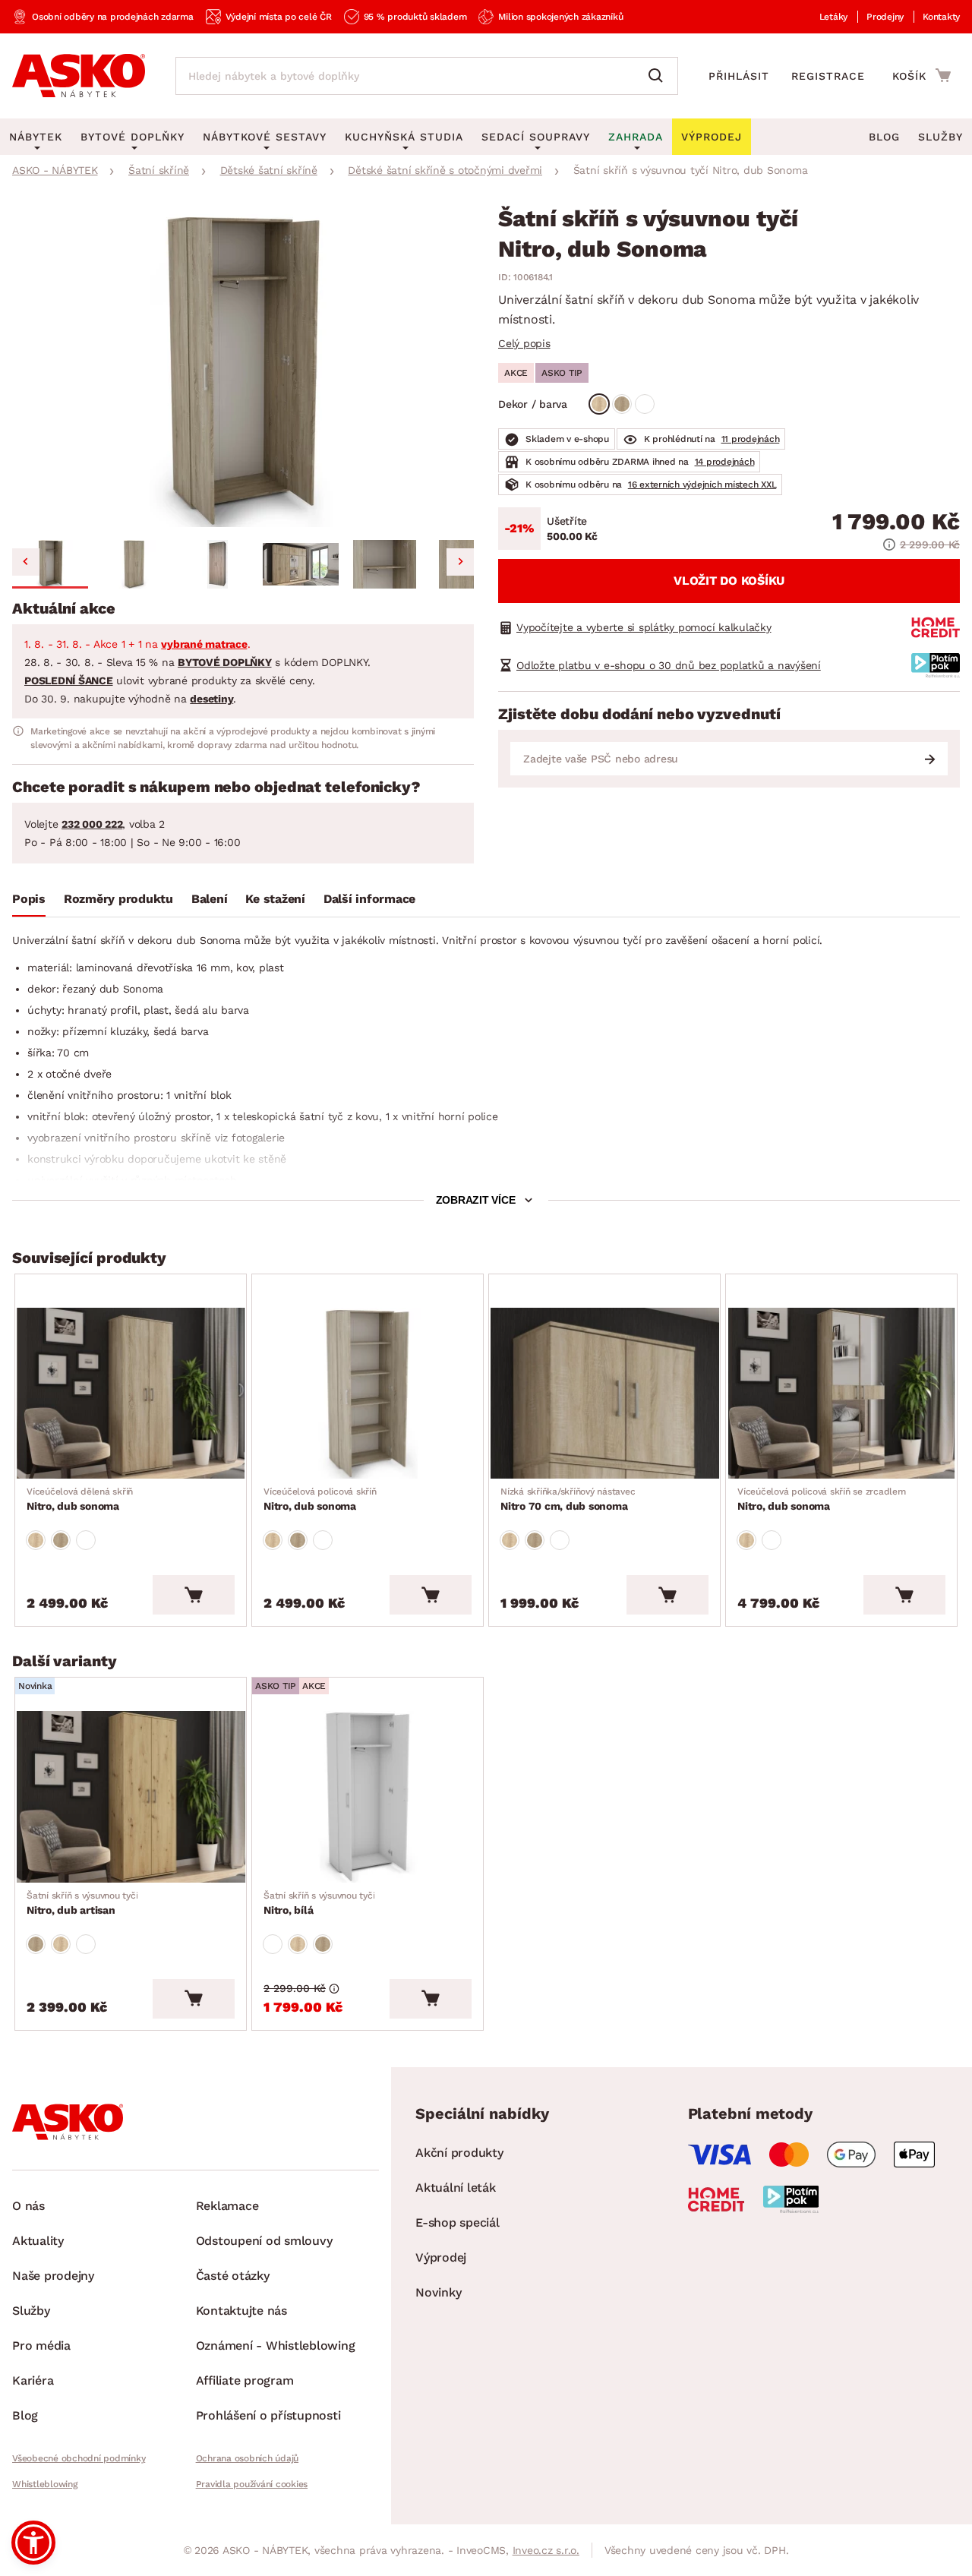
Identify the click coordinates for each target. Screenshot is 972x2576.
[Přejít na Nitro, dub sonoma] (131, 1394)
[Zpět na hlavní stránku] (79, 76)
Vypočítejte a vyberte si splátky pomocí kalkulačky (644, 627)
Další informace (369, 899)
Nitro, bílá (319, 1903)
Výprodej (441, 2257)
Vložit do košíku (729, 581)
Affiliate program (245, 2380)
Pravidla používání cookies (252, 2484)
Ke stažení (275, 899)
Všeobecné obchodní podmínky (79, 2458)
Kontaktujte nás (241, 2311)
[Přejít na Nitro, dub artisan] (131, 1797)
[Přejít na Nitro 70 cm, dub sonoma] (604, 1394)
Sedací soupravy (536, 137)
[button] (50, 564)
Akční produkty (459, 2153)
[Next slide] (460, 562)
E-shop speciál (458, 2222)
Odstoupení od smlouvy (264, 2241)
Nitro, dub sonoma (80, 1499)
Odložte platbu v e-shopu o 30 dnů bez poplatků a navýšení (669, 665)
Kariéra (33, 2380)
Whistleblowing (45, 2484)
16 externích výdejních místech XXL (702, 485)
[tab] (29, 902)
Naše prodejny (53, 2276)
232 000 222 (92, 824)
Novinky (438, 2292)
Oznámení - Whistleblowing (276, 2346)
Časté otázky (233, 2276)
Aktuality (38, 2241)
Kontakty (941, 17)
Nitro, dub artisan (82, 1903)
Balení (210, 899)
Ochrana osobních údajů (248, 2458)
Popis (29, 899)
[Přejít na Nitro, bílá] (368, 1797)
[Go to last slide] (26, 562)
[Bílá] (645, 404)
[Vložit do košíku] (194, 1595)
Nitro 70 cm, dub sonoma (568, 1499)
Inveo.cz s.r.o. (546, 2550)
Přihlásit (739, 76)
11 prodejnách (751, 439)
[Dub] (599, 404)
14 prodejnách (725, 462)
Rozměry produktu (118, 899)
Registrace (828, 76)
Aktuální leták (456, 2188)
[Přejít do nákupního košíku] (922, 75)
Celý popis (524, 343)
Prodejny (885, 17)
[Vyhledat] (659, 76)
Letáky (834, 17)
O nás (28, 2206)
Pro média (41, 2346)
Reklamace (227, 2206)
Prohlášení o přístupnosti (268, 2415)
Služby (940, 137)
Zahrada (636, 137)
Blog (884, 137)
